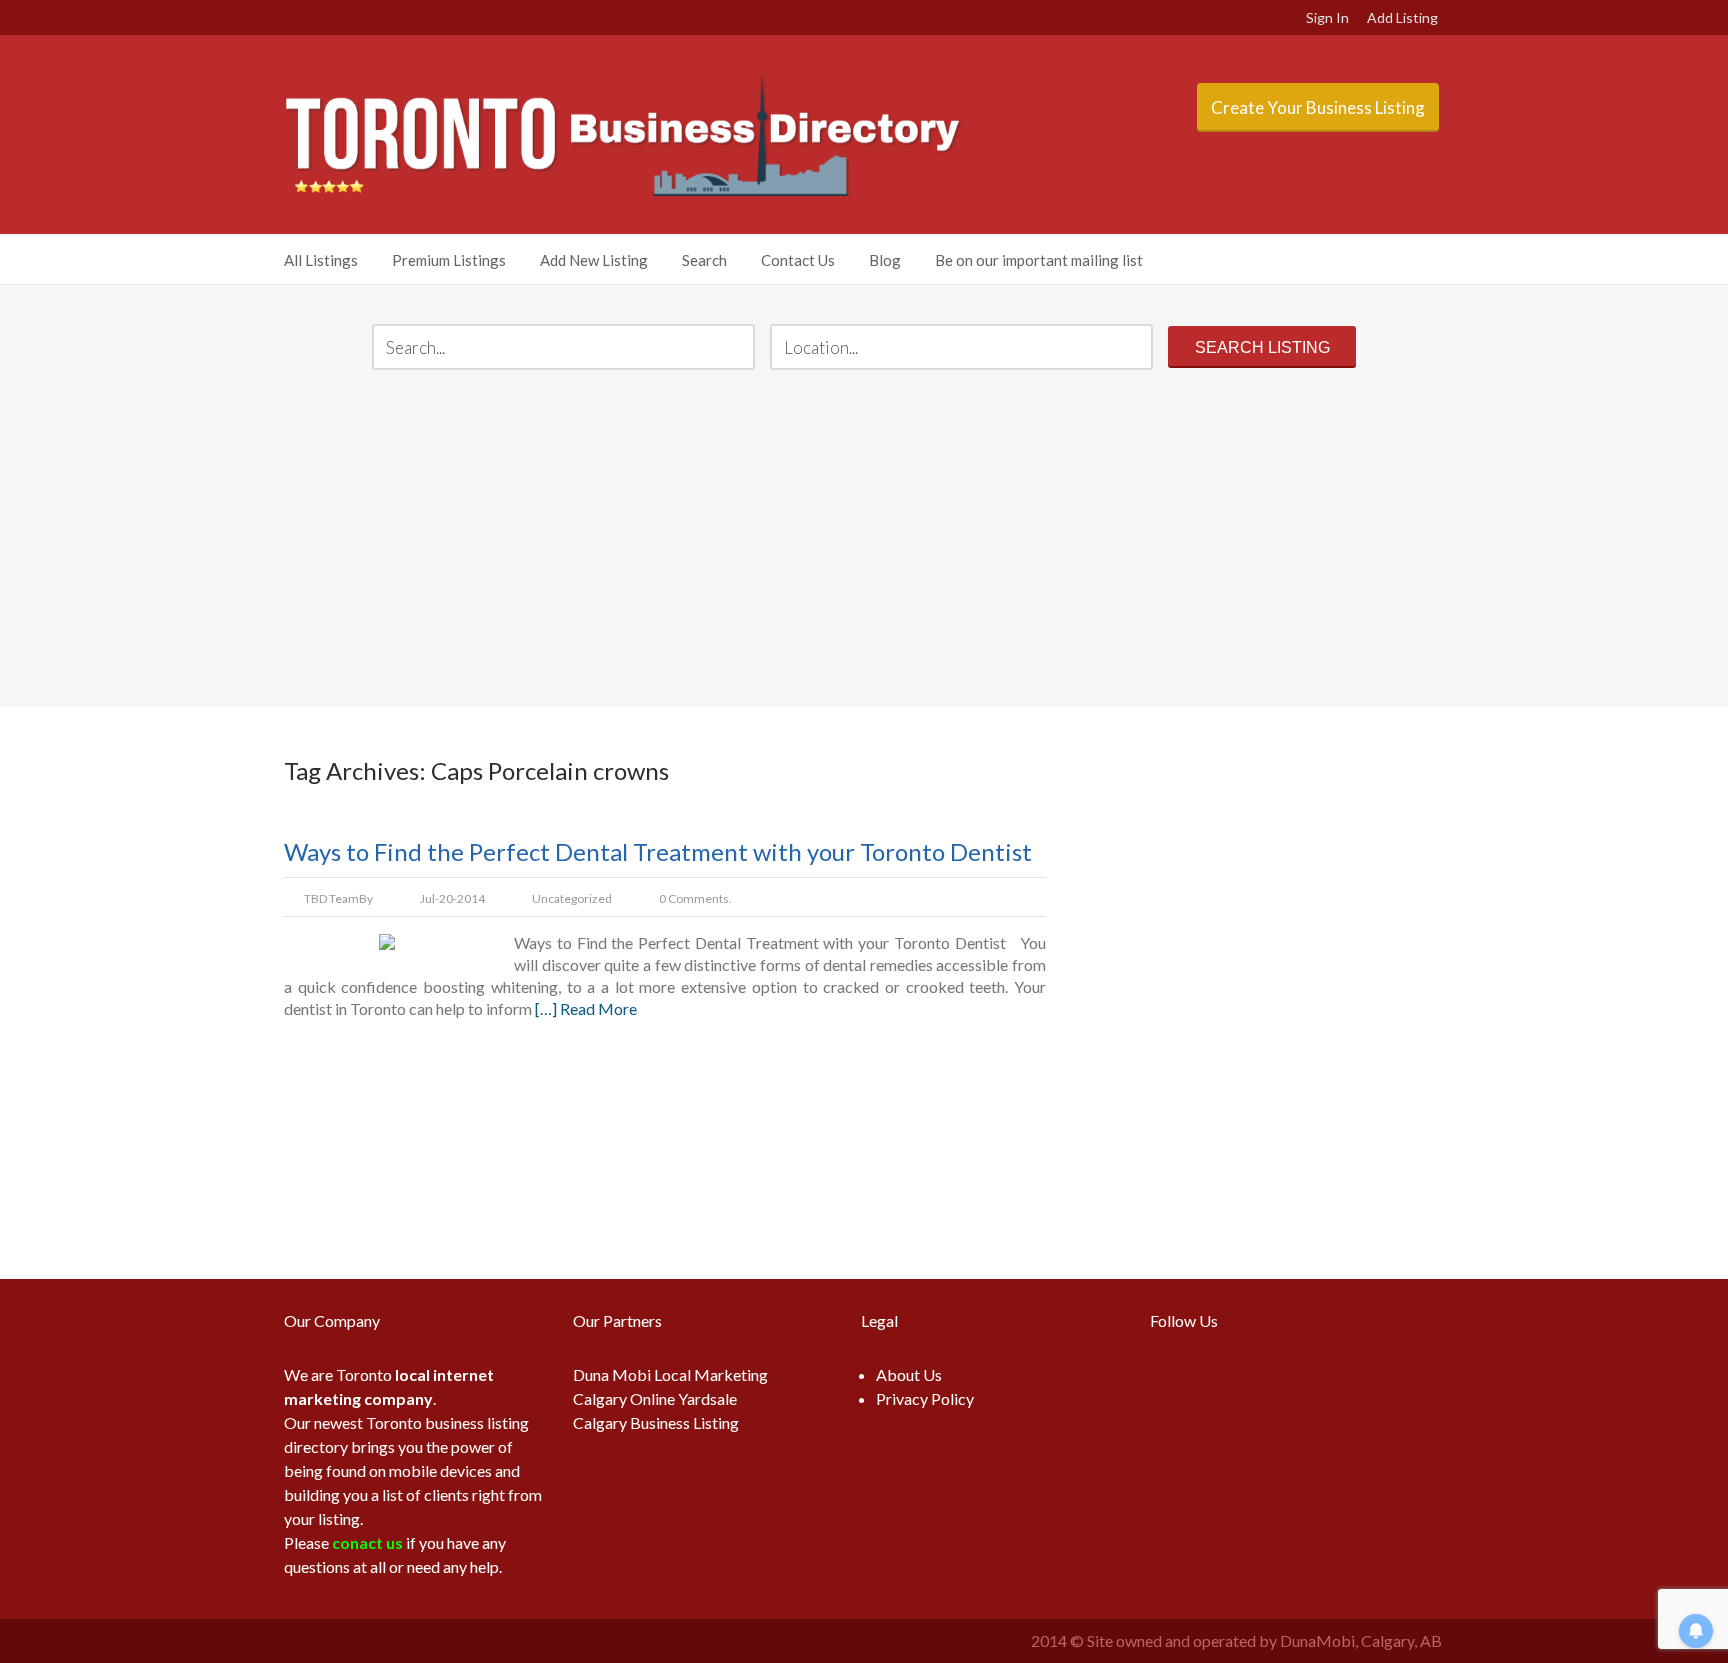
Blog (885, 260)
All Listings (321, 260)
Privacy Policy (925, 1398)
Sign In (1327, 17)
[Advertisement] (864, 541)
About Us (909, 1374)
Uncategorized (572, 898)
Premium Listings (449, 260)
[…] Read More (586, 1008)
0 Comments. (695, 898)
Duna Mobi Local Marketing (670, 1374)
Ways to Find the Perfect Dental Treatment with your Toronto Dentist (658, 851)
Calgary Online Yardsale (655, 1398)
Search (704, 260)
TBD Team (331, 898)
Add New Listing (594, 260)
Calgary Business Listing (656, 1422)
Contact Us (798, 260)
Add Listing (1402, 17)
